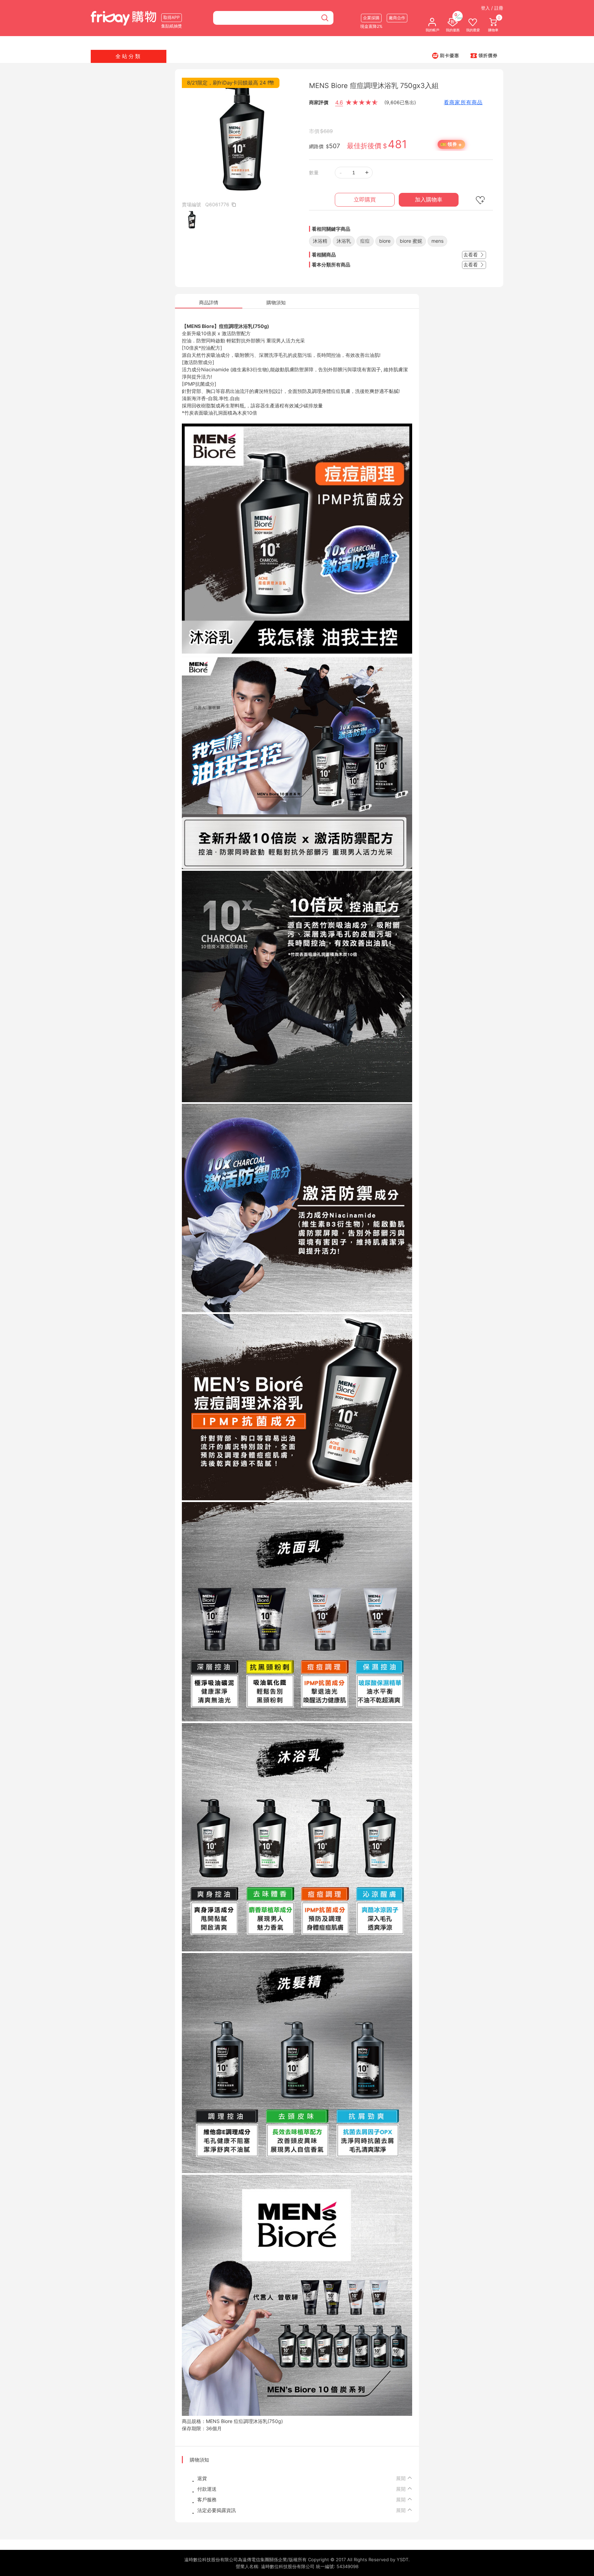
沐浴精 (320, 241)
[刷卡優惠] (445, 55)
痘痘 (365, 241)
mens (437, 241)
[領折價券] (484, 55)
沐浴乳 (344, 241)
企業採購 (371, 18)
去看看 (471, 255)
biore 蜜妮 (411, 241)
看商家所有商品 (463, 102)
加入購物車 (429, 200)
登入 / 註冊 (492, 8)
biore (385, 241)
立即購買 (365, 200)
